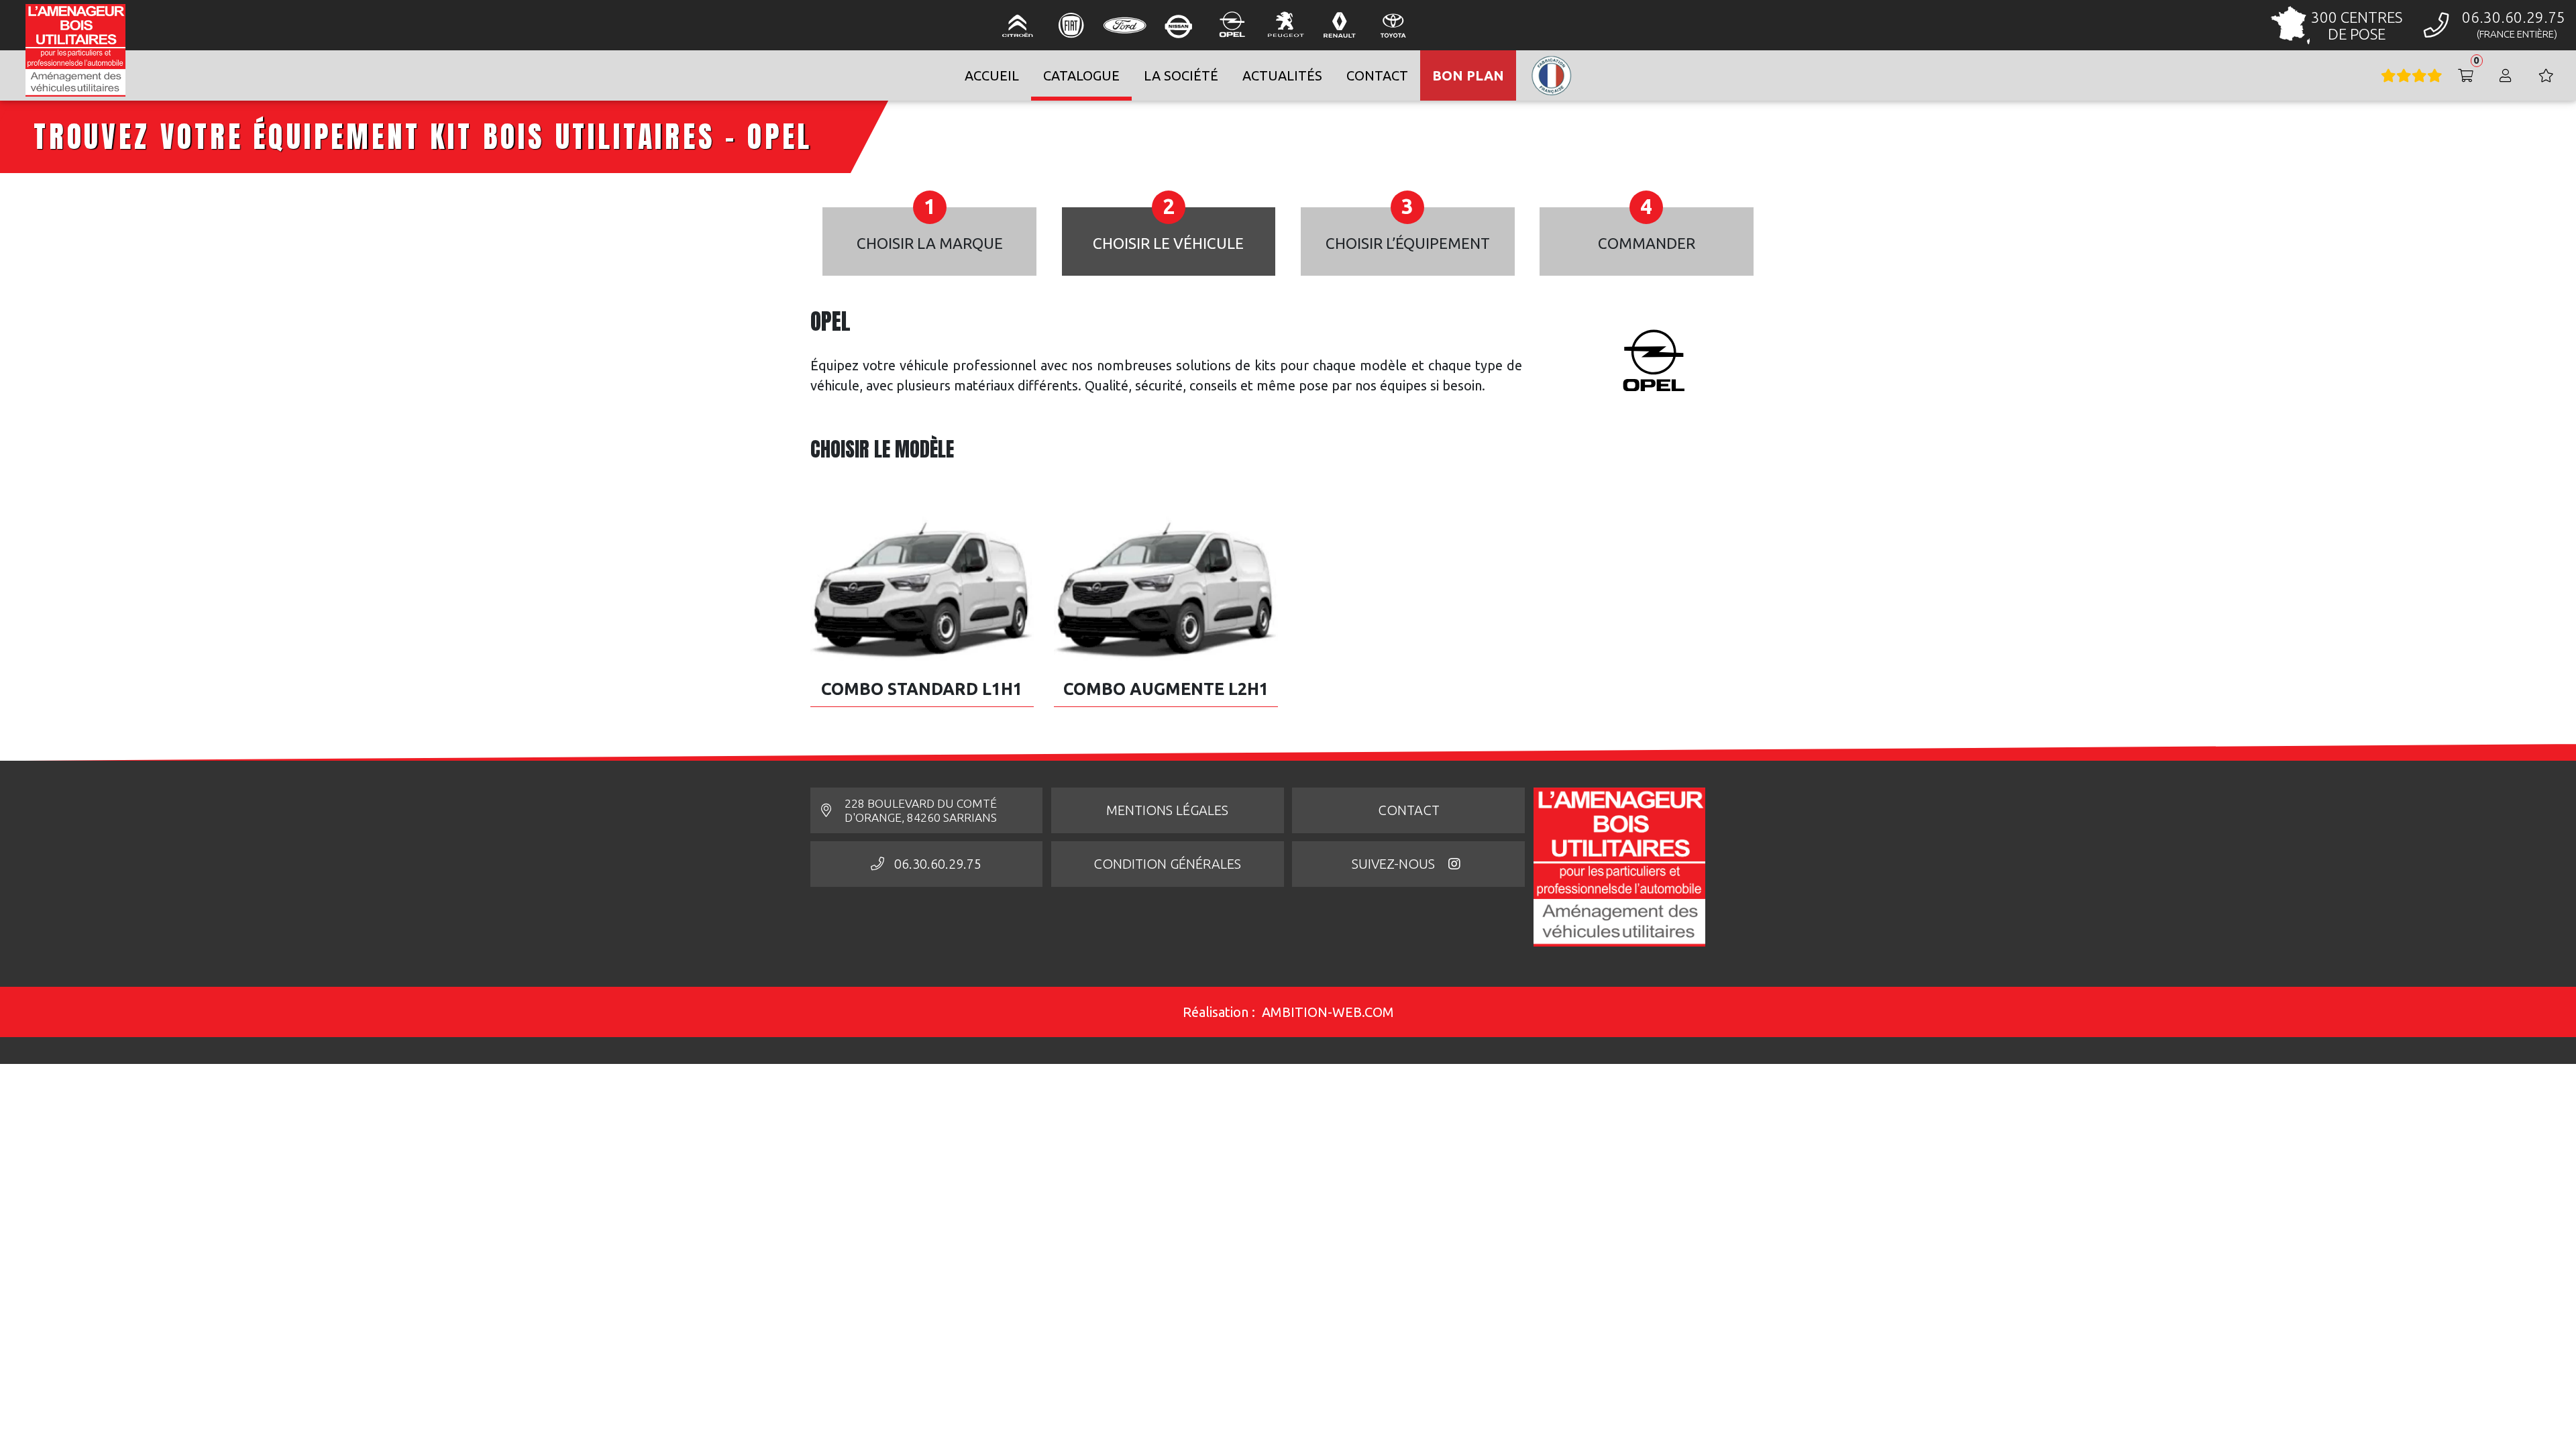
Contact (1409, 810)
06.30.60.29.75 (938, 864)
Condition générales (1167, 864)
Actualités (1282, 75)
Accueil (992, 75)
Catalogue (1081, 75)
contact (1377, 75)
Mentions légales (1167, 810)
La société (1181, 75)
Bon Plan (1468, 75)
